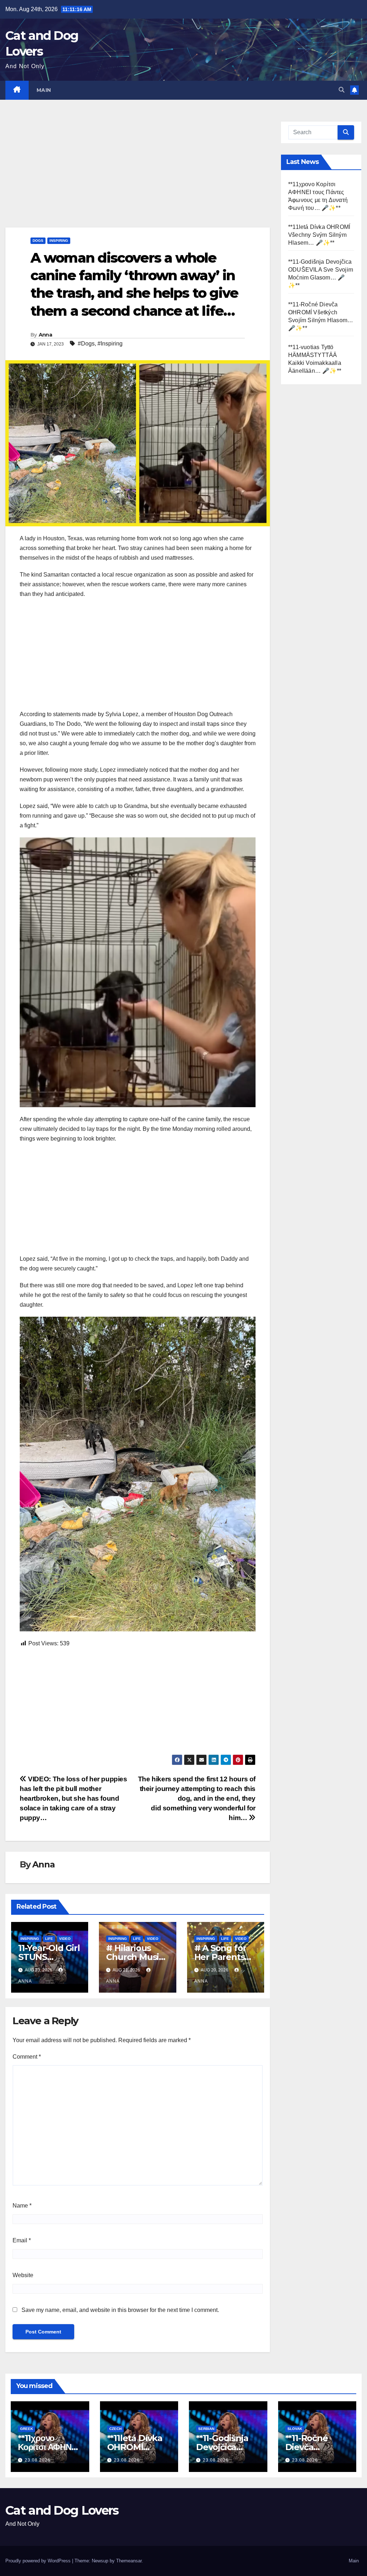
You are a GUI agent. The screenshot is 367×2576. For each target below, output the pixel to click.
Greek (27, 2429)
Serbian (206, 2429)
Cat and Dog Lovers (62, 2510)
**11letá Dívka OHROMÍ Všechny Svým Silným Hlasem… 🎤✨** (319, 235)
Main (44, 90)
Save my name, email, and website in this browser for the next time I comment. (120, 2310)
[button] (342, 90)
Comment (27, 2057)
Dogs (38, 241)
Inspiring (59, 241)
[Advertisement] (138, 174)
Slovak (295, 2429)
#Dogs (86, 344)
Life (49, 1939)
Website (23, 2275)
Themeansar (129, 2561)
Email (22, 2240)
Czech (115, 2429)
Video (65, 1939)
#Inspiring (110, 344)
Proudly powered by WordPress (39, 2561)
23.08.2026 (38, 2460)
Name (22, 2206)
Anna (45, 335)
